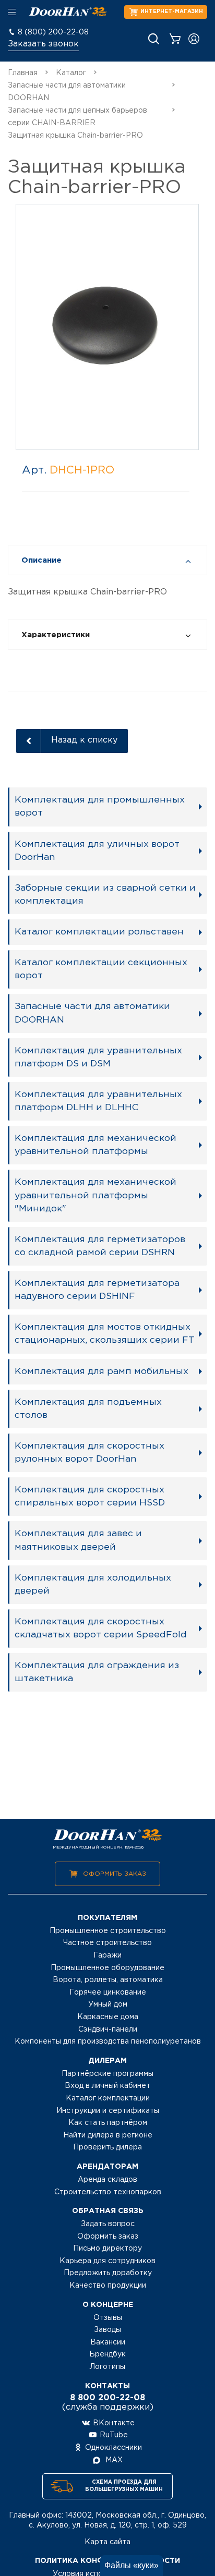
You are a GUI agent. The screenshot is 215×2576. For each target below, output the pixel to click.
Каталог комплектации (108, 2098)
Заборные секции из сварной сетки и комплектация (105, 895)
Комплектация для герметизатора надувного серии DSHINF (97, 1290)
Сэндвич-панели (108, 2030)
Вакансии (108, 2342)
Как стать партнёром (108, 2123)
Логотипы (107, 2367)
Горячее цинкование (108, 1992)
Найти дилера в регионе (108, 2135)
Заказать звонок (43, 44)
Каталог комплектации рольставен (99, 932)
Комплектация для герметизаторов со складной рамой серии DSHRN (100, 1246)
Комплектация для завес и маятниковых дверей (78, 1540)
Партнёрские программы (107, 2074)
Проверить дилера (107, 2147)
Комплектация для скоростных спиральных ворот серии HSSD (90, 1496)
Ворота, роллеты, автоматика (108, 1980)
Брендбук (107, 2354)
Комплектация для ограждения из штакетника (97, 1672)
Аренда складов (107, 2180)
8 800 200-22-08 (107, 2398)
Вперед (182, 328)
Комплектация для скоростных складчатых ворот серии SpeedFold (101, 1628)
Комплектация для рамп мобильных (101, 1371)
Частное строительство (107, 1943)
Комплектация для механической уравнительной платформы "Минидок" (95, 1195)
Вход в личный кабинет (107, 2086)
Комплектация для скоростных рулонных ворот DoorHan (89, 1453)
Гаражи (107, 1955)
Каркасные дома (108, 2017)
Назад (33, 328)
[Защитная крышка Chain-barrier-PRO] (107, 326)
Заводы (107, 2330)
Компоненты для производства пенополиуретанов (108, 2042)
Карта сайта (107, 2542)
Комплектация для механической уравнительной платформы (95, 1145)
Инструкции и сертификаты (108, 2111)
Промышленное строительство (108, 1931)
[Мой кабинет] (194, 39)
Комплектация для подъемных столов (88, 1409)
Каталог (71, 73)
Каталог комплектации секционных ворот (101, 969)
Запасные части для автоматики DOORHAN (92, 1013)
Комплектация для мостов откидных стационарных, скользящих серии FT (105, 1334)
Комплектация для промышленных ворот (100, 806)
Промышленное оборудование (107, 1968)
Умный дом (108, 2004)
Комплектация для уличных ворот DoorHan (97, 851)
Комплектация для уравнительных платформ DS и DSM (98, 1057)
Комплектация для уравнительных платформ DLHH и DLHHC (98, 1101)
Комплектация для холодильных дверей (93, 1584)
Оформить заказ (115, 1874)
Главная (23, 73)
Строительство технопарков (108, 2192)
